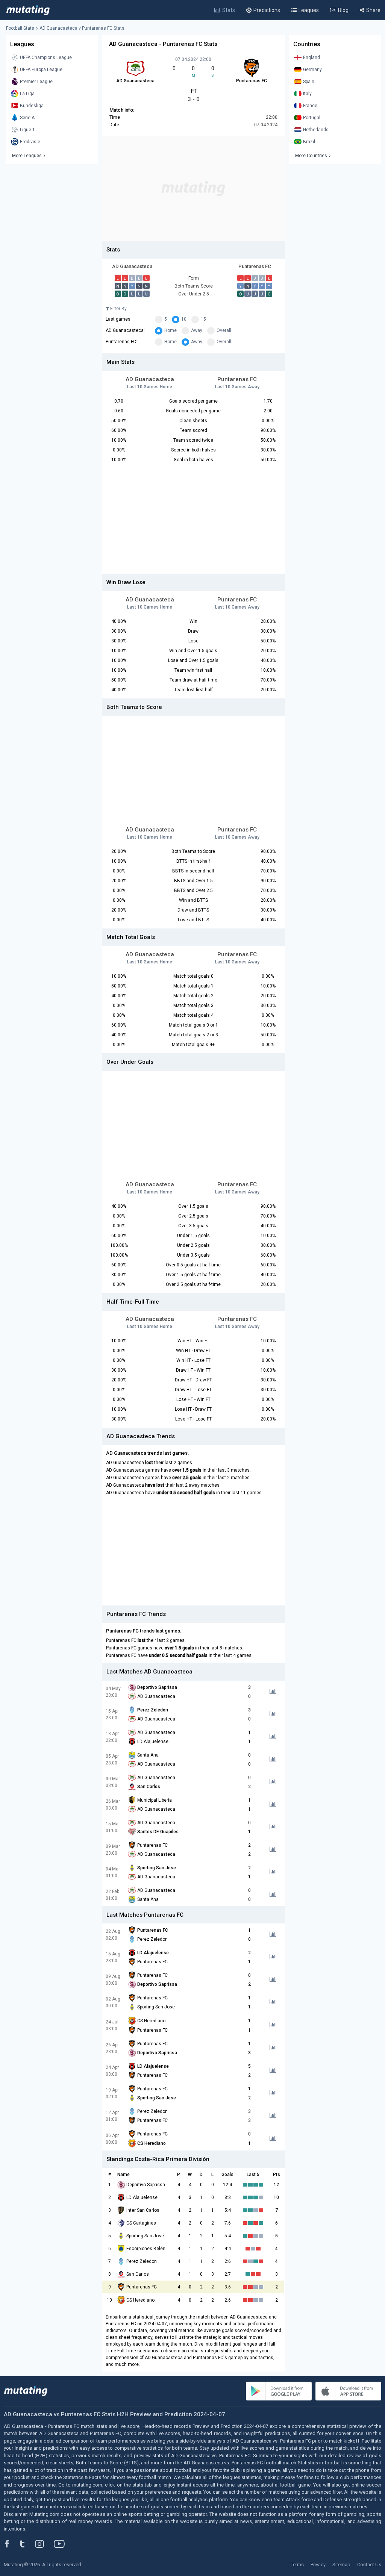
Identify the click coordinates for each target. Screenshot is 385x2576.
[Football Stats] (28, 10)
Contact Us (369, 2565)
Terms (297, 2565)
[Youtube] (62, 2544)
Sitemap (341, 2565)
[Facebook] (11, 2544)
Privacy (318, 2565)
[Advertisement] (193, 188)
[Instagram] (45, 2544)
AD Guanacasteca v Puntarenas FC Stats (82, 28)
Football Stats (20, 28)
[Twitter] (27, 2544)
